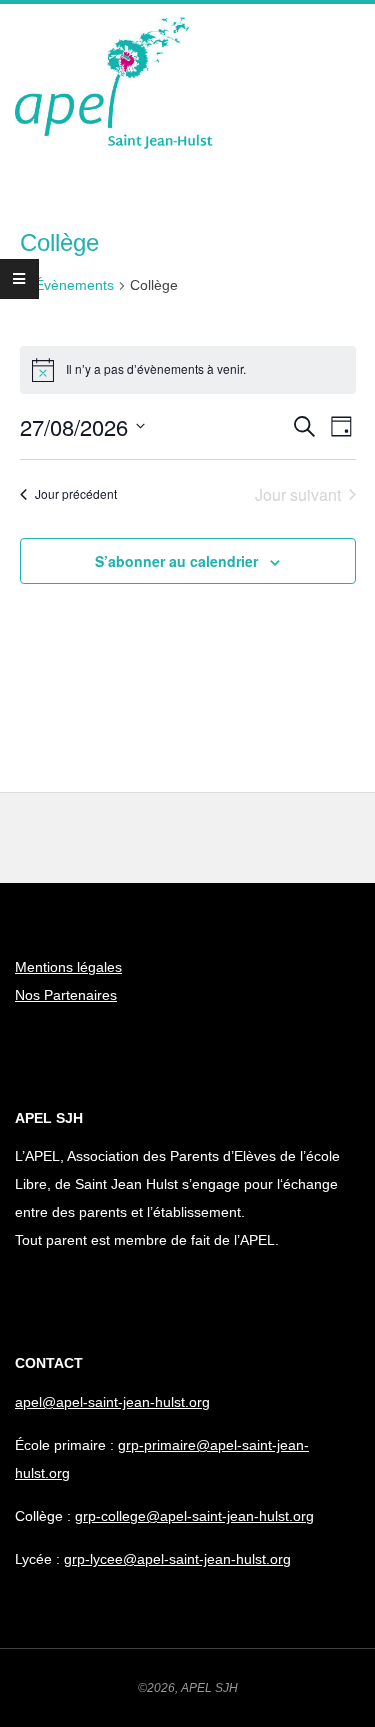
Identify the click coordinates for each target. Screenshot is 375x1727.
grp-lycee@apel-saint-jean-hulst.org (177, 1559)
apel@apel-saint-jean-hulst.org (112, 1402)
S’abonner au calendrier (176, 561)
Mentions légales (68, 967)
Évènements (74, 285)
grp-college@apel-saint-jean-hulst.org (194, 1516)
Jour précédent (76, 493)
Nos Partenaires (66, 995)
